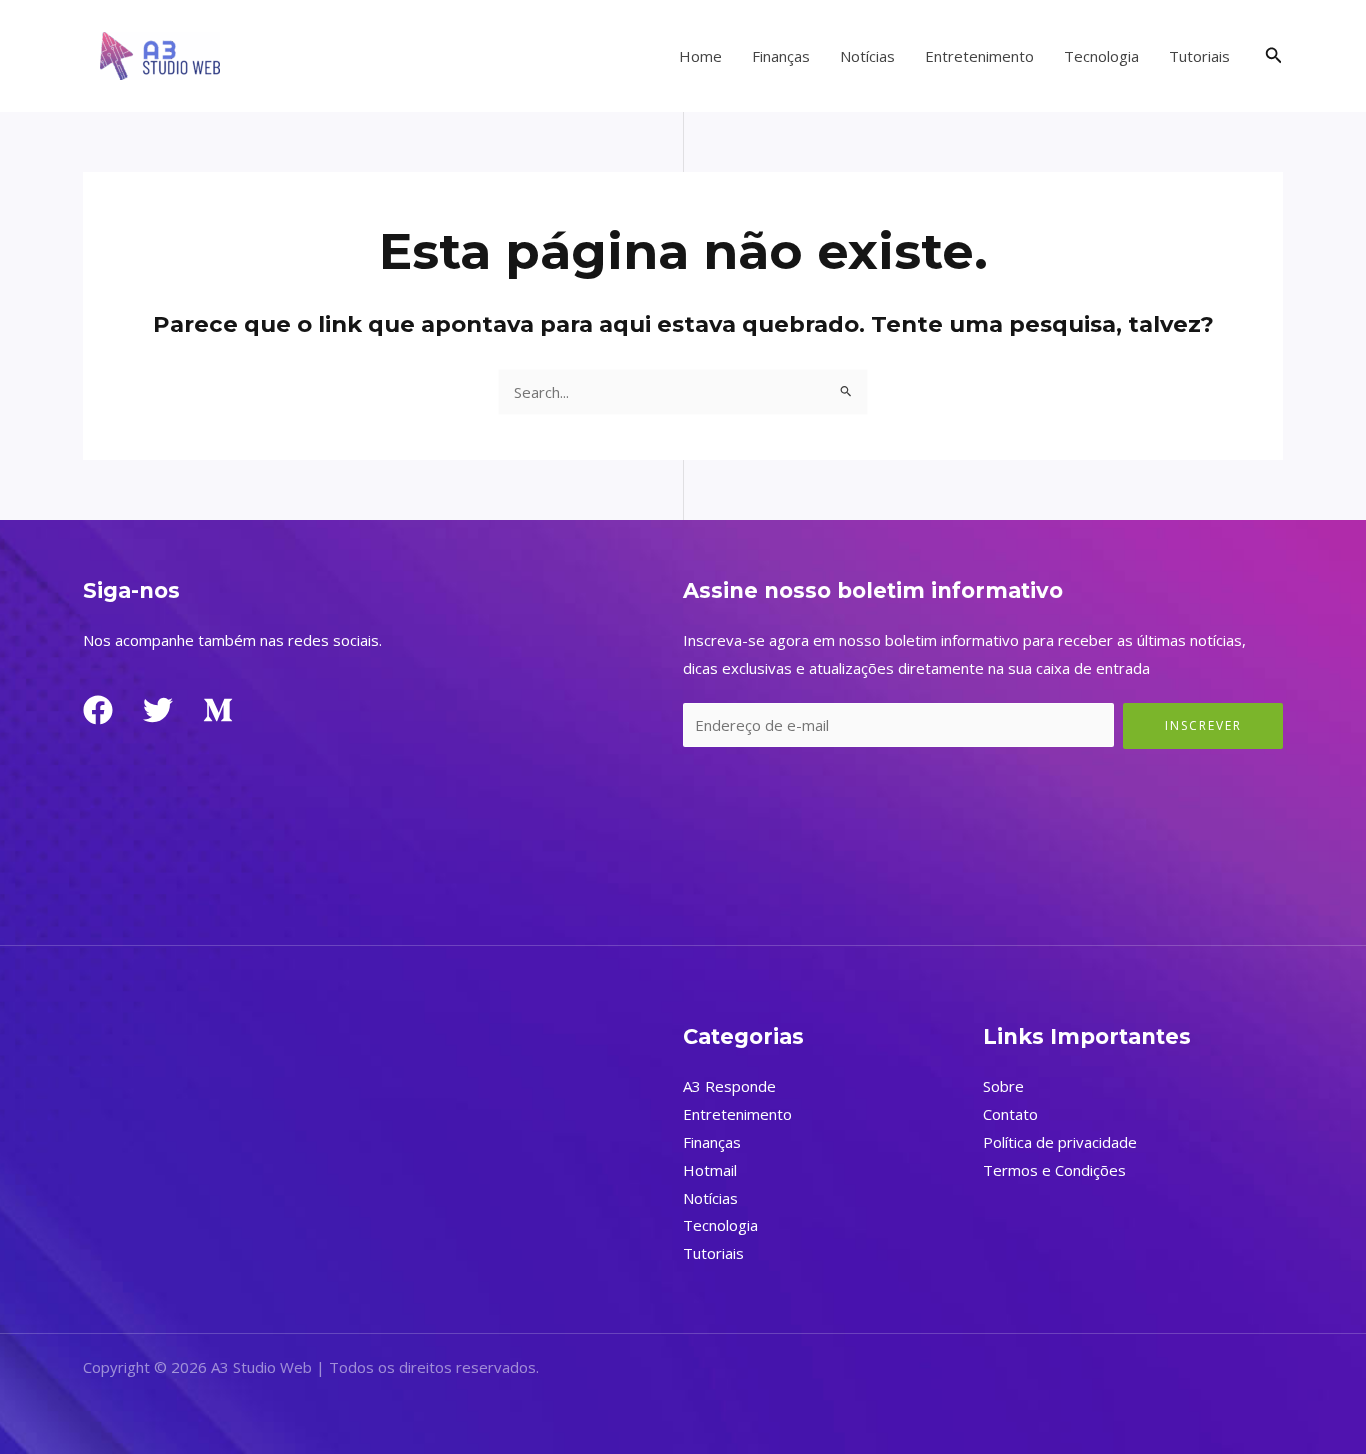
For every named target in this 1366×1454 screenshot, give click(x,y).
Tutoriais (1199, 56)
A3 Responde (729, 1086)
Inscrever (1203, 725)
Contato (1010, 1114)
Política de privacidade (1060, 1142)
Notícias (867, 56)
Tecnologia (1101, 56)
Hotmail (710, 1170)
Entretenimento (979, 56)
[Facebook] (98, 710)
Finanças (781, 56)
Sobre (1003, 1086)
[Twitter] (158, 710)
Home (700, 56)
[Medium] (218, 710)
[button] (1274, 56)
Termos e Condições (1054, 1170)
